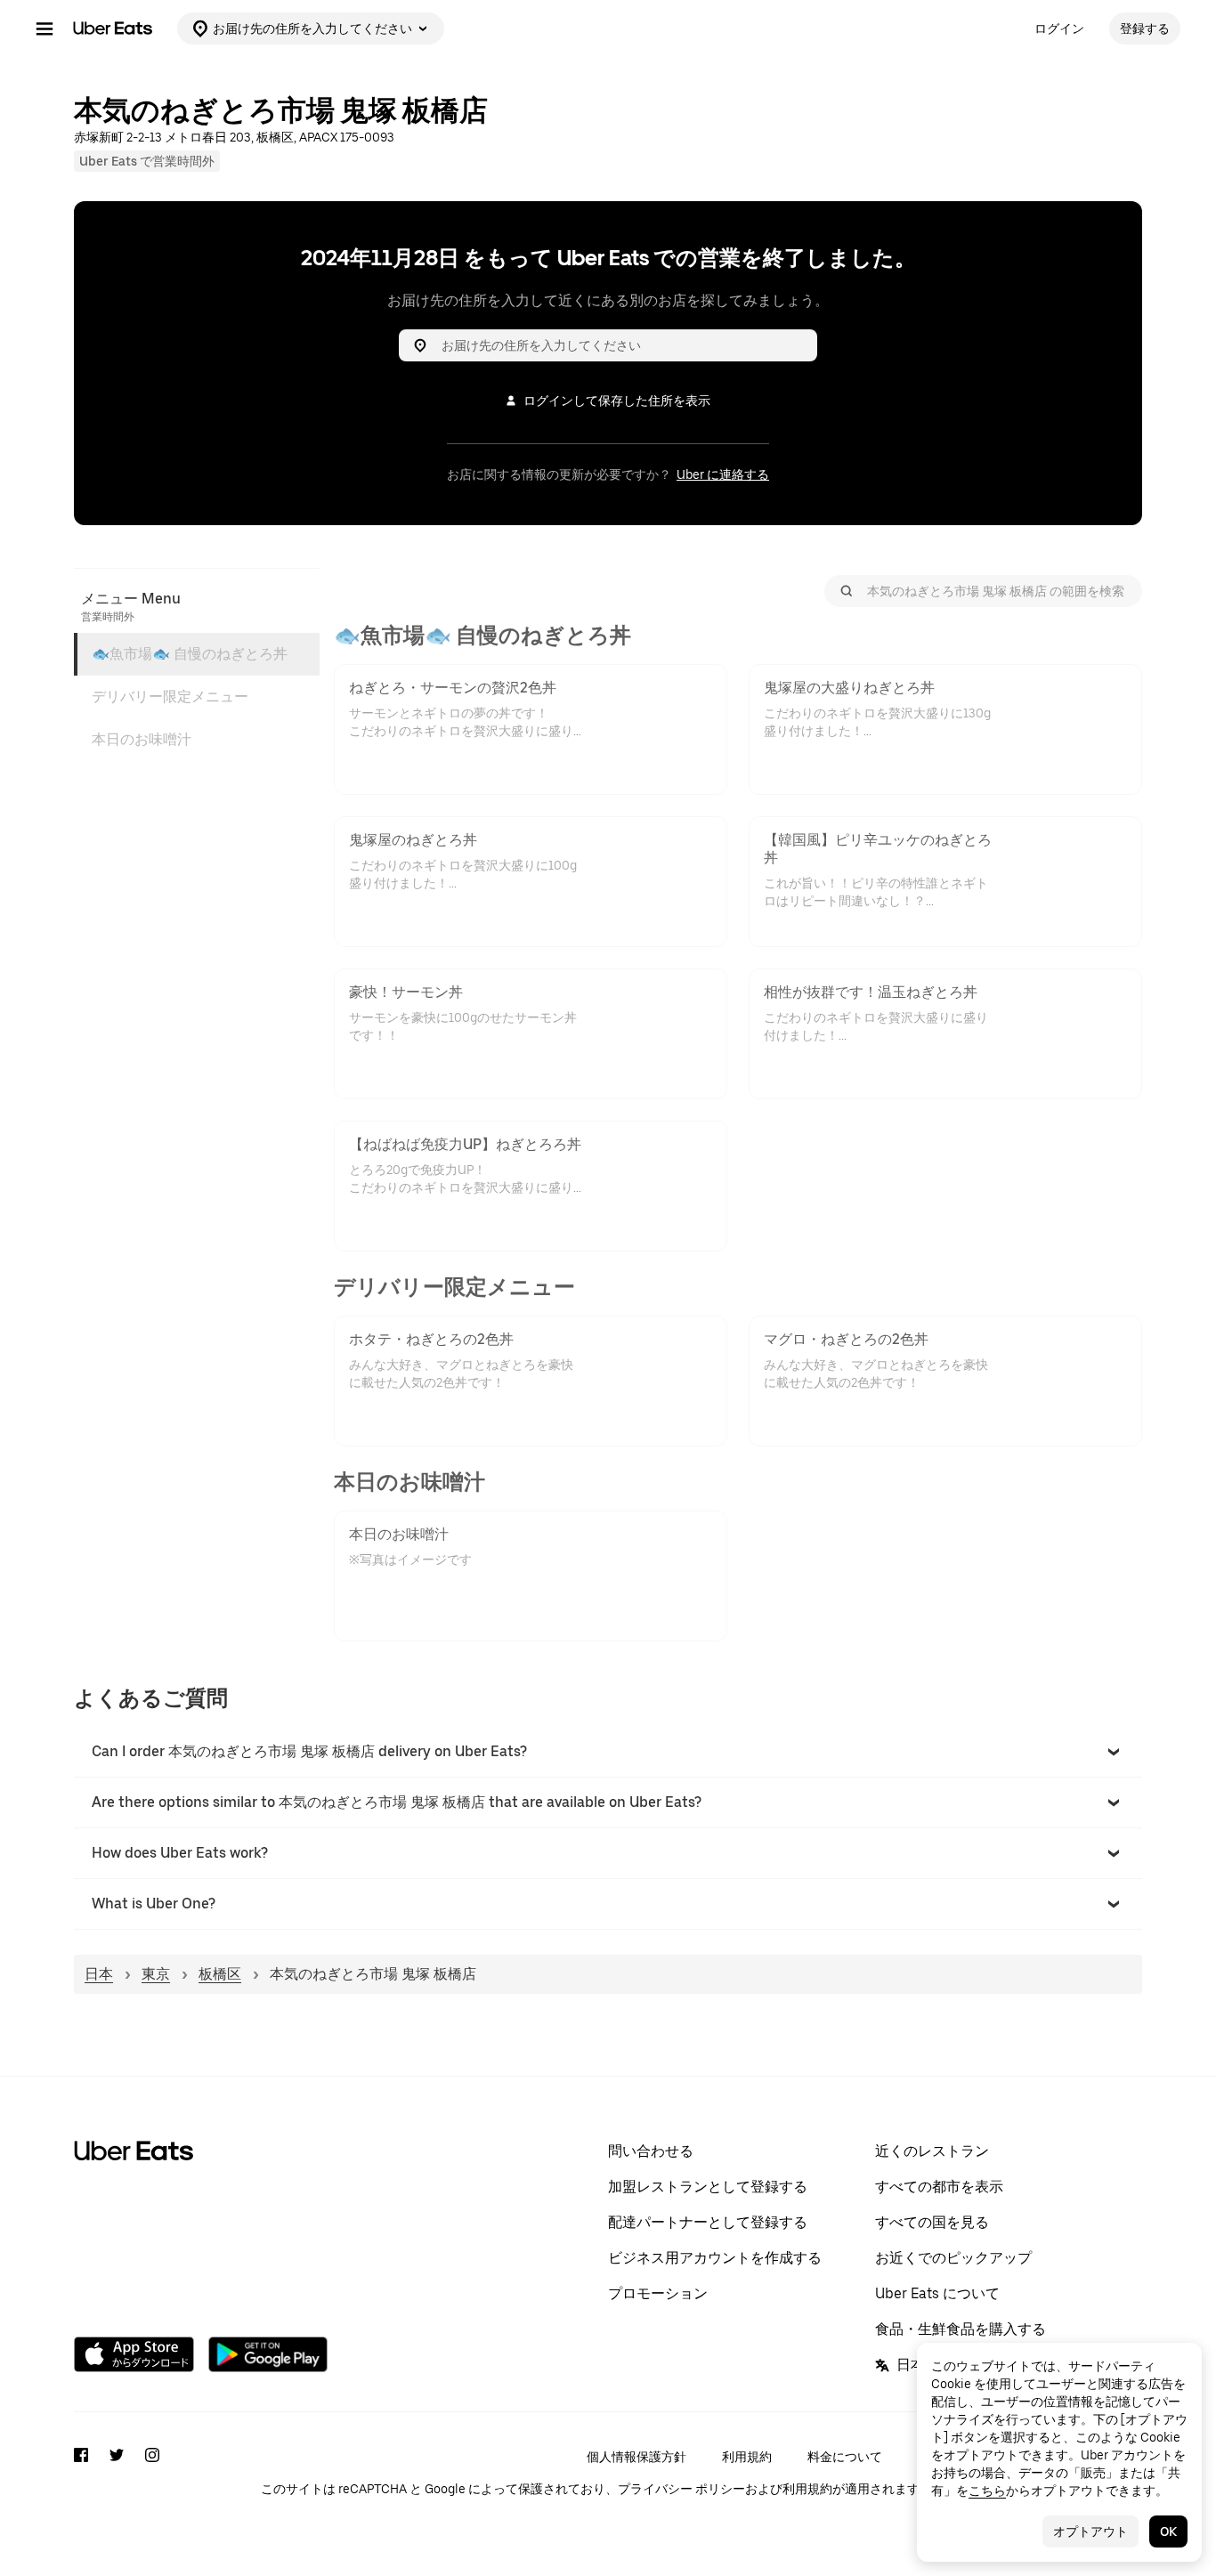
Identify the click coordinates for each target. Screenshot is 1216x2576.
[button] (608, 1752)
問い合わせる (651, 2151)
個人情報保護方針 (636, 2457)
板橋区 (220, 1974)
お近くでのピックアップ (953, 2258)
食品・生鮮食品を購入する (961, 2329)
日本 (99, 1974)
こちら (987, 2491)
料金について (845, 2457)
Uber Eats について (937, 2293)
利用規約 (747, 2457)
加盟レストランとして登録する (708, 2187)
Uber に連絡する (723, 474)
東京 (156, 1974)
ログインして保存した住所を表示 (617, 401)
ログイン (1059, 28)
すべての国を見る (932, 2222)
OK (1168, 2531)
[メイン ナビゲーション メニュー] (45, 28)
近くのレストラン (932, 2151)
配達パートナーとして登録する (708, 2222)
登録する (1145, 28)
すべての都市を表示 (939, 2187)
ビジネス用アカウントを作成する (715, 2258)
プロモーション (658, 2293)
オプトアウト (1090, 2531)
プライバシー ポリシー (681, 2489)
